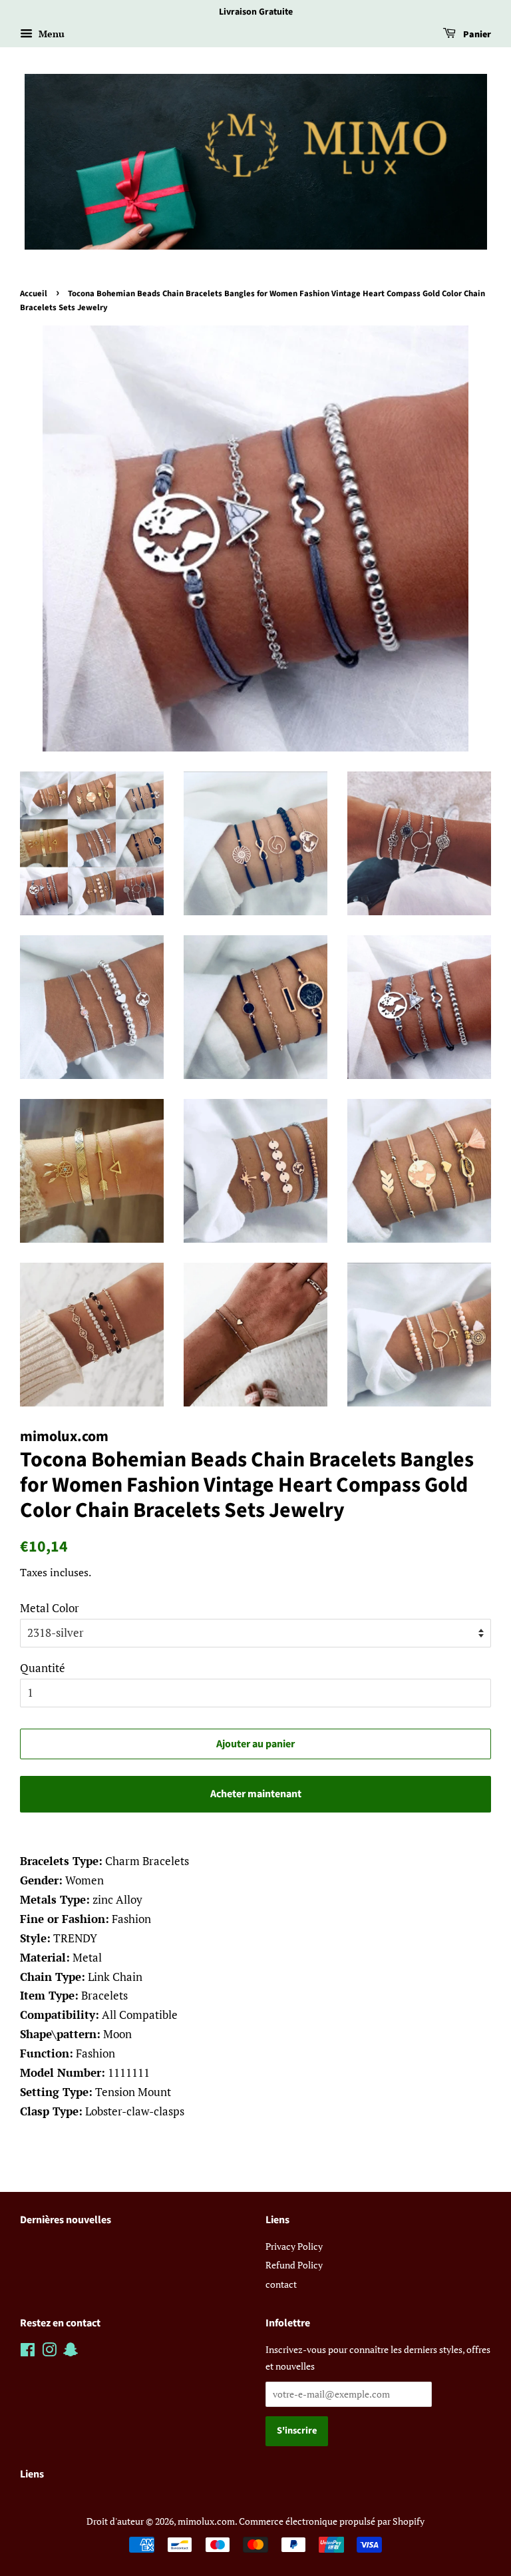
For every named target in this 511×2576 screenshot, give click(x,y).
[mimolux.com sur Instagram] (49, 2352)
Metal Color (50, 1608)
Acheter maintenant (256, 1794)
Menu (50, 34)
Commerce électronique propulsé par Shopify (332, 2521)
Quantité (43, 1668)
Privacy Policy (294, 2246)
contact (281, 2284)
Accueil (34, 294)
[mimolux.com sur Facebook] (28, 2352)
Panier (476, 35)
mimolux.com (206, 2521)
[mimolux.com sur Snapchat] (71, 2352)
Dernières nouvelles (66, 2220)
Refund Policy (294, 2265)
